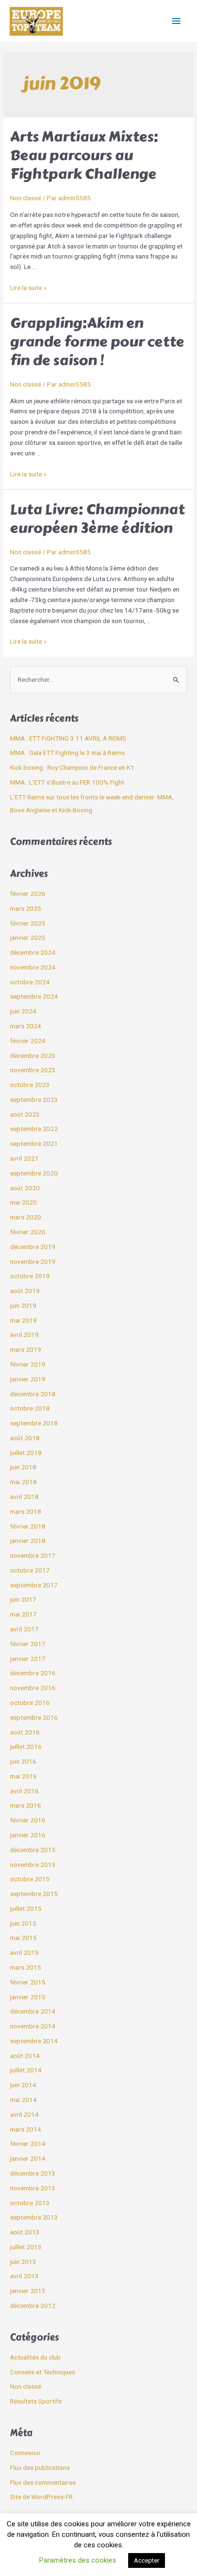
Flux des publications (40, 2468)
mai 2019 (23, 1320)
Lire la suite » (28, 288)
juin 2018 (23, 1467)
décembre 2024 (33, 952)
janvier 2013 (28, 2291)
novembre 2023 (33, 1070)
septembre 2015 (34, 1894)
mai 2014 (23, 2100)
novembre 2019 (33, 1261)
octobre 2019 (30, 1276)
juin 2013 (23, 2262)
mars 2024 (26, 1026)
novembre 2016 (33, 1688)
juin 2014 (23, 2085)
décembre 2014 (33, 2011)
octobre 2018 (30, 1408)
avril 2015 (24, 1952)
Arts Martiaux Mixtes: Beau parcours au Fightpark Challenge (84, 155)
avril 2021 (24, 1158)
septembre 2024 (34, 996)
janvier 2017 (28, 1659)
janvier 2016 (28, 1835)
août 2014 (25, 2056)
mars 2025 (26, 908)
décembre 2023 (33, 1056)
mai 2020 (23, 1202)
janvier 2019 (28, 1379)
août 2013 (25, 2232)
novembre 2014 (33, 2026)
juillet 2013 (26, 2247)
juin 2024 (23, 1011)
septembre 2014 (34, 2041)
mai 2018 (23, 1482)
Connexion (25, 2453)
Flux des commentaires (43, 2482)
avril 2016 (24, 1791)
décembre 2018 (33, 1394)
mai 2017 (23, 1614)
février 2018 (28, 1526)
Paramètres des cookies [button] (78, 2560)
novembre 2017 (33, 1555)
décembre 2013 (33, 2173)
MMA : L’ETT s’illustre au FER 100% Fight (67, 782)
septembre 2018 (34, 1423)
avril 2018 (24, 1497)
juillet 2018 (26, 1453)
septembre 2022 (34, 1129)
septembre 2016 (34, 1717)
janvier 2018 (28, 1541)
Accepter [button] (147, 2560)
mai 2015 (23, 1938)
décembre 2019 (33, 1247)
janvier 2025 (28, 938)
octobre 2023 (30, 1085)
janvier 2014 (28, 2158)
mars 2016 (26, 1805)
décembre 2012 (33, 2306)
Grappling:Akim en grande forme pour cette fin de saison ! (97, 342)
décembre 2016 (33, 1673)
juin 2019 (23, 1305)
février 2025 (28, 923)
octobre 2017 (30, 1570)
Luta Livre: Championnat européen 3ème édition (97, 519)
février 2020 (28, 1232)
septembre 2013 (34, 2217)
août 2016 (25, 1732)
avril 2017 (24, 1629)
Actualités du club (35, 2357)
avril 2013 (24, 2276)
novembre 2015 (33, 1865)
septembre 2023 (34, 1099)
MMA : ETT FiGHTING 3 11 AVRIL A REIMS (68, 738)
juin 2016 (23, 1761)
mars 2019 (26, 1349)
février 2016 (28, 1820)
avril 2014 (24, 2114)
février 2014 (28, 2144)
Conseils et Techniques (43, 2372)
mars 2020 (26, 1217)
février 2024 (28, 1041)
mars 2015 (26, 1967)
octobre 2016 (30, 1703)
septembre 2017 (34, 1585)
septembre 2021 (34, 1143)
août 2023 (25, 1114)
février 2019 (28, 1364)
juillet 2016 (26, 1746)
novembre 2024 (33, 967)
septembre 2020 (34, 1173)
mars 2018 (26, 1511)
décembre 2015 (33, 1850)
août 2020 (25, 1188)
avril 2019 (24, 1335)
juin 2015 (23, 1923)
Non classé (26, 198)
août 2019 (25, 1291)
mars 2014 (26, 2129)
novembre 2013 (33, 2188)
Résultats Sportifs (36, 2401)
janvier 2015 (28, 1997)
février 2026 (28, 894)
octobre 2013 (30, 2203)
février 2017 (28, 1644)
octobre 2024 (30, 982)
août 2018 (25, 1438)
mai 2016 (23, 1776)
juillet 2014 (26, 2070)
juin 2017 (23, 1599)
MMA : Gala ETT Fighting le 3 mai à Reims (67, 753)
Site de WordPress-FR (41, 2497)
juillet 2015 (26, 1908)
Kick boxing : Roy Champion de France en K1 (72, 767)
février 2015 (28, 1982)
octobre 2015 (30, 1879)
